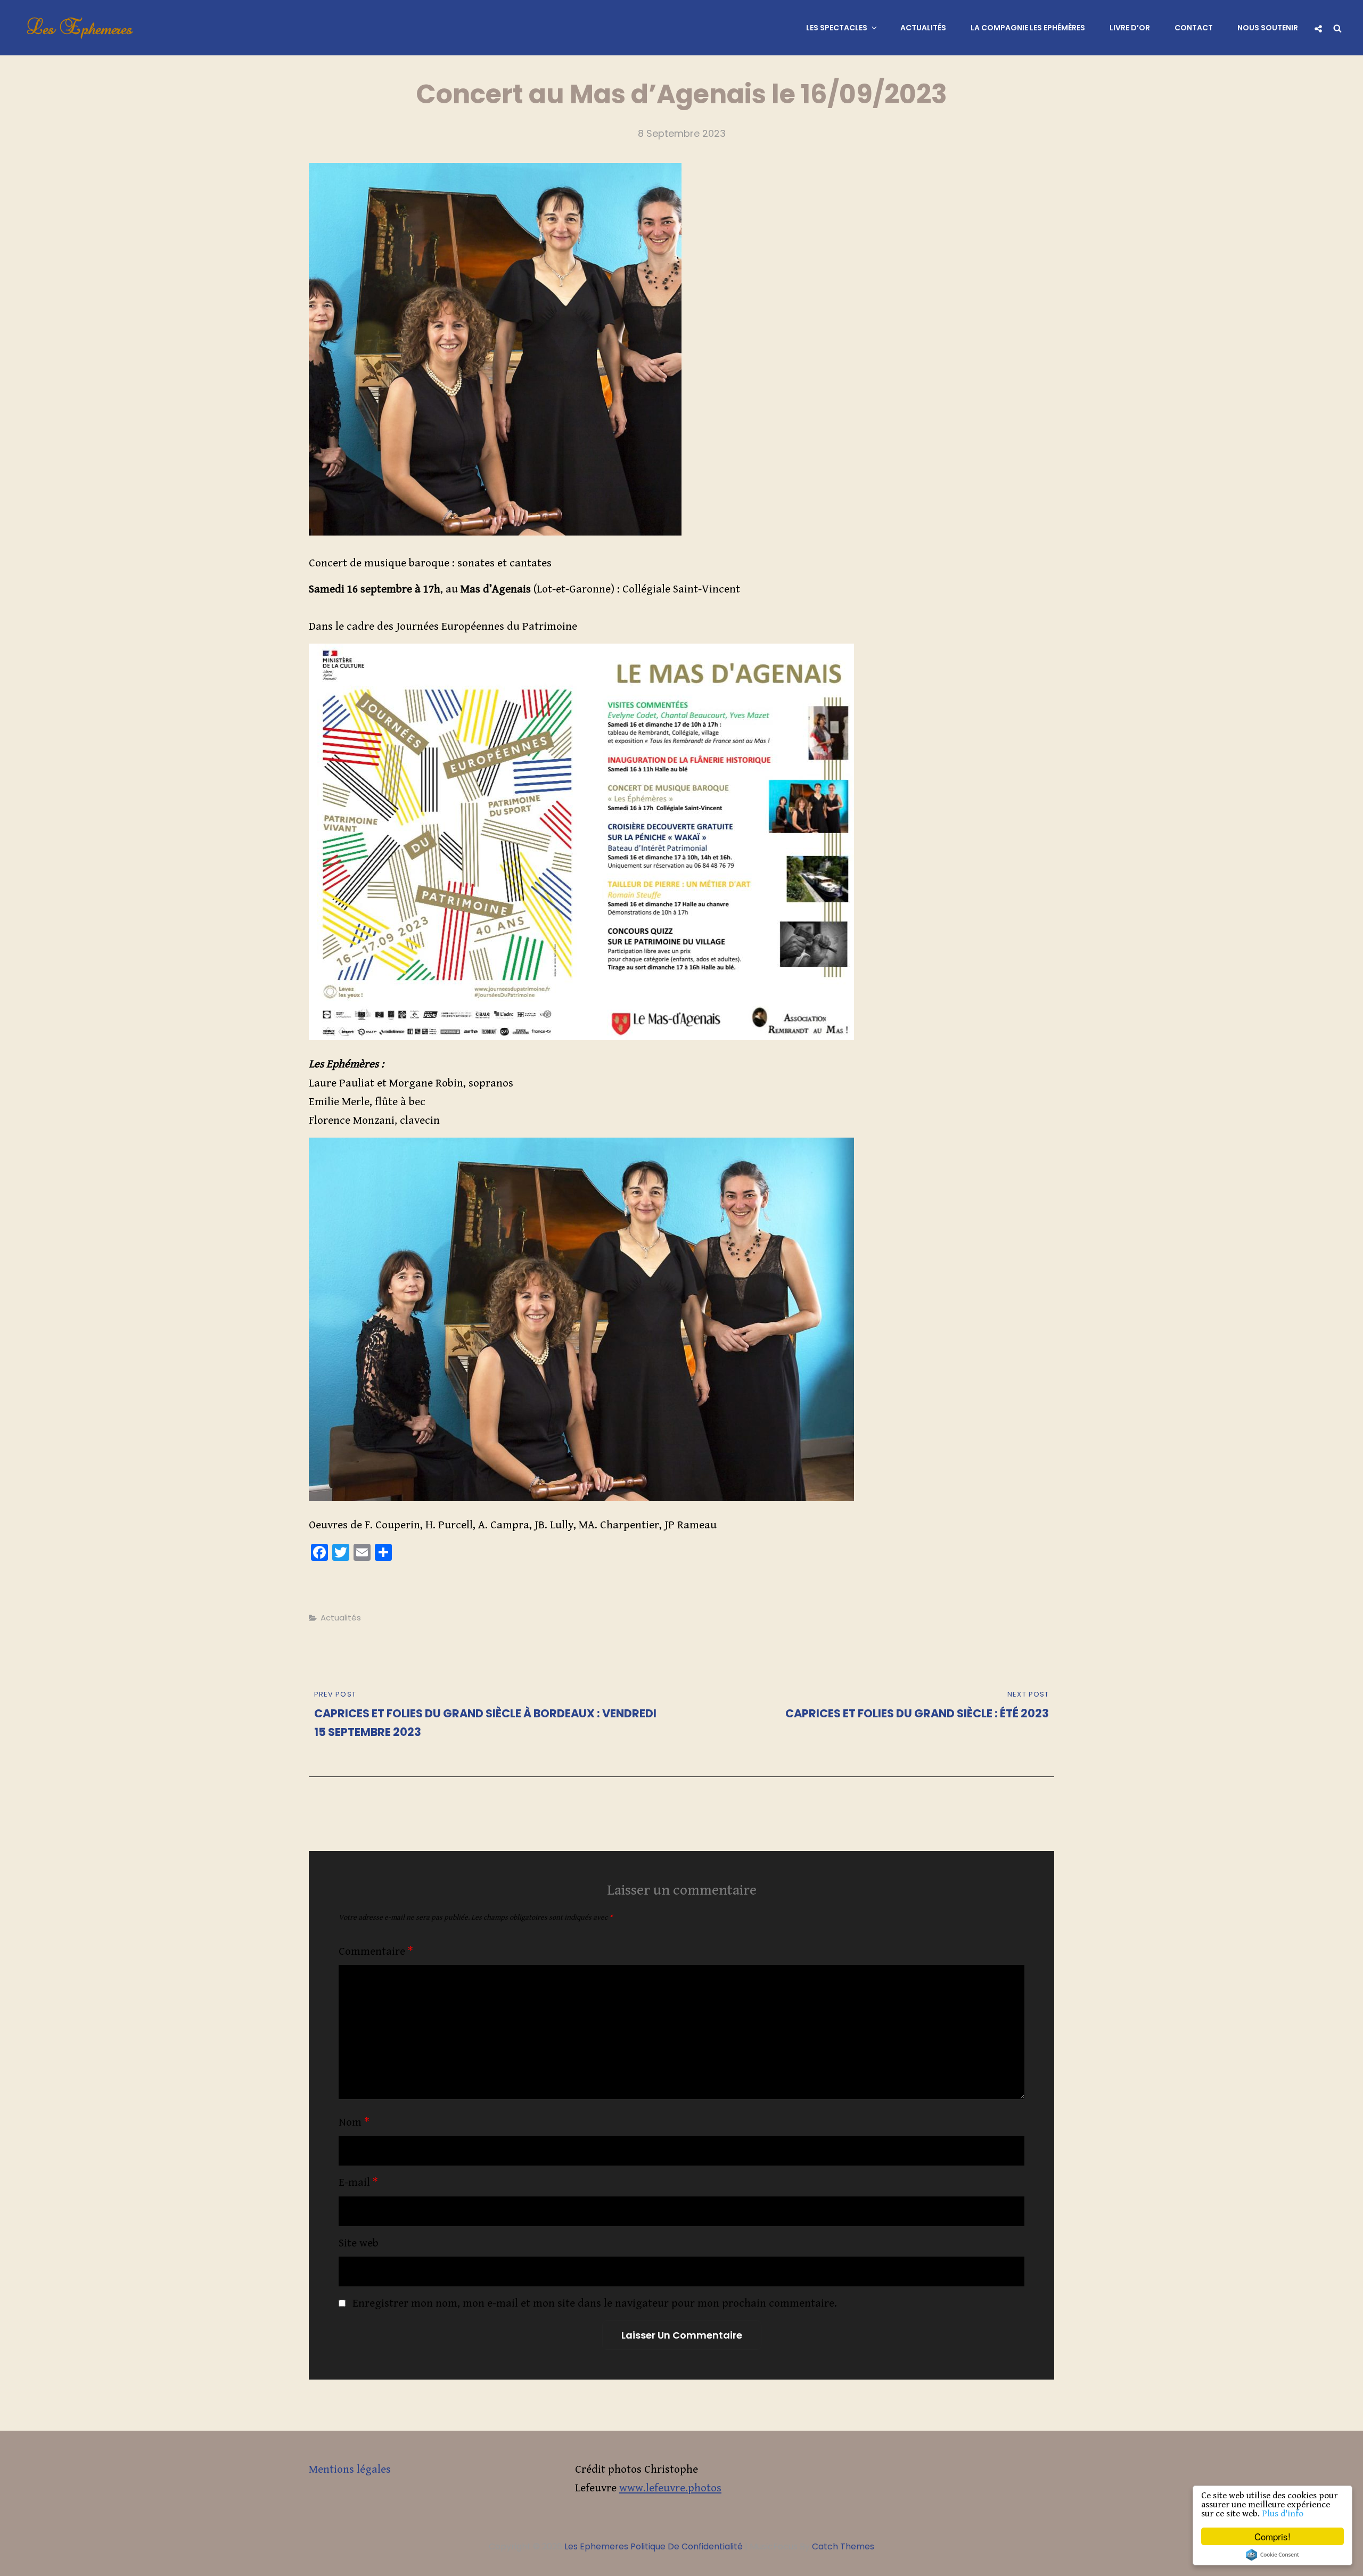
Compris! (1272, 2536)
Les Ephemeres (80, 28)
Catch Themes (843, 2546)
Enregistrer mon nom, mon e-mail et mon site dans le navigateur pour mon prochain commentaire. (595, 2303)
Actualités (923, 28)
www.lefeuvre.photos (670, 2488)
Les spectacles (837, 28)
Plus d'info (1283, 2514)
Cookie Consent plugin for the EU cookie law (1272, 2555)
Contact (1194, 28)
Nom (354, 2122)
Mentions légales (350, 2470)
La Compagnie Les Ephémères (1028, 28)
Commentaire (376, 1952)
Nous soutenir (1268, 28)
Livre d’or (1130, 28)
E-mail (358, 2183)
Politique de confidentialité (687, 2546)
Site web (359, 2243)
